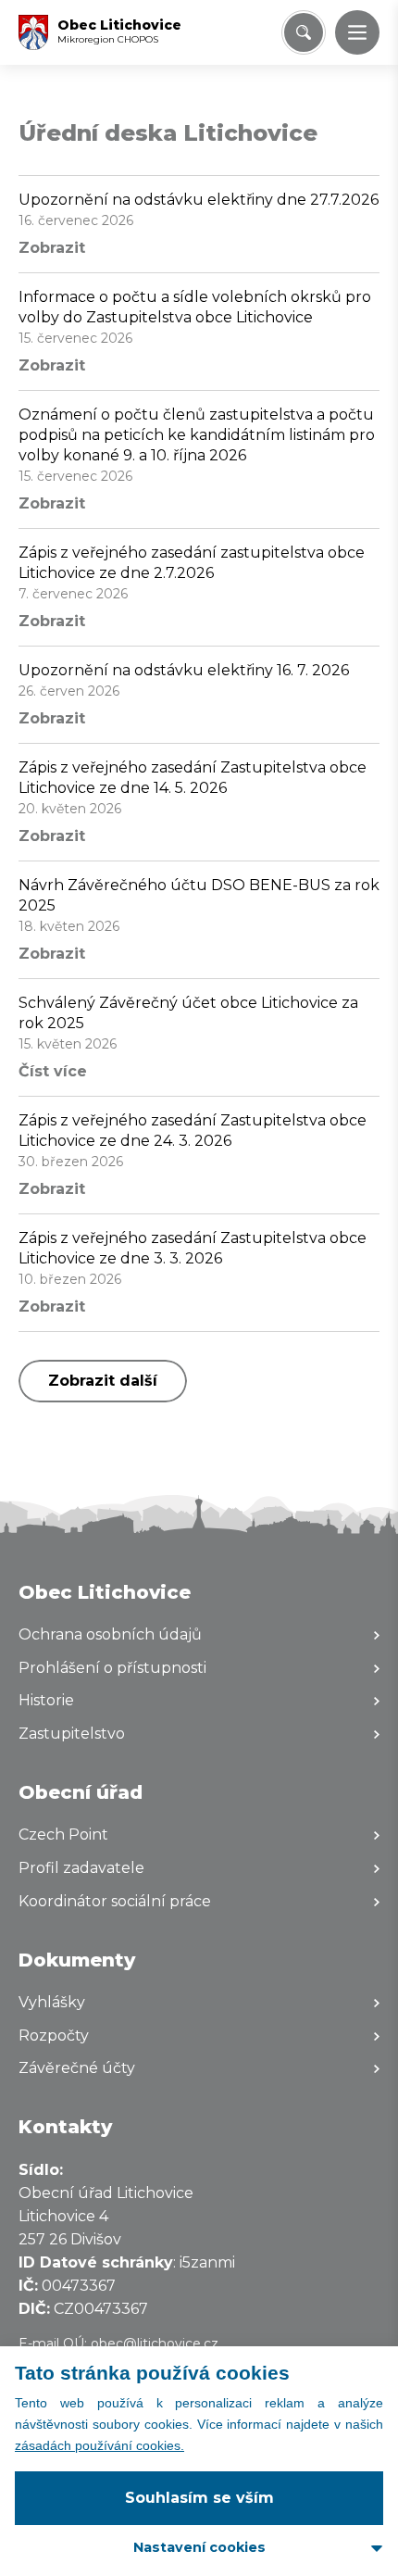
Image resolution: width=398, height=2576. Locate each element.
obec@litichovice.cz (155, 2344)
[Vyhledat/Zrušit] (304, 32)
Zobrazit (52, 248)
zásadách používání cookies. (99, 2445)
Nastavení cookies (199, 2547)
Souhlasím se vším (199, 2498)
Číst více (53, 1071)
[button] (357, 32)
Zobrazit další (103, 1381)
